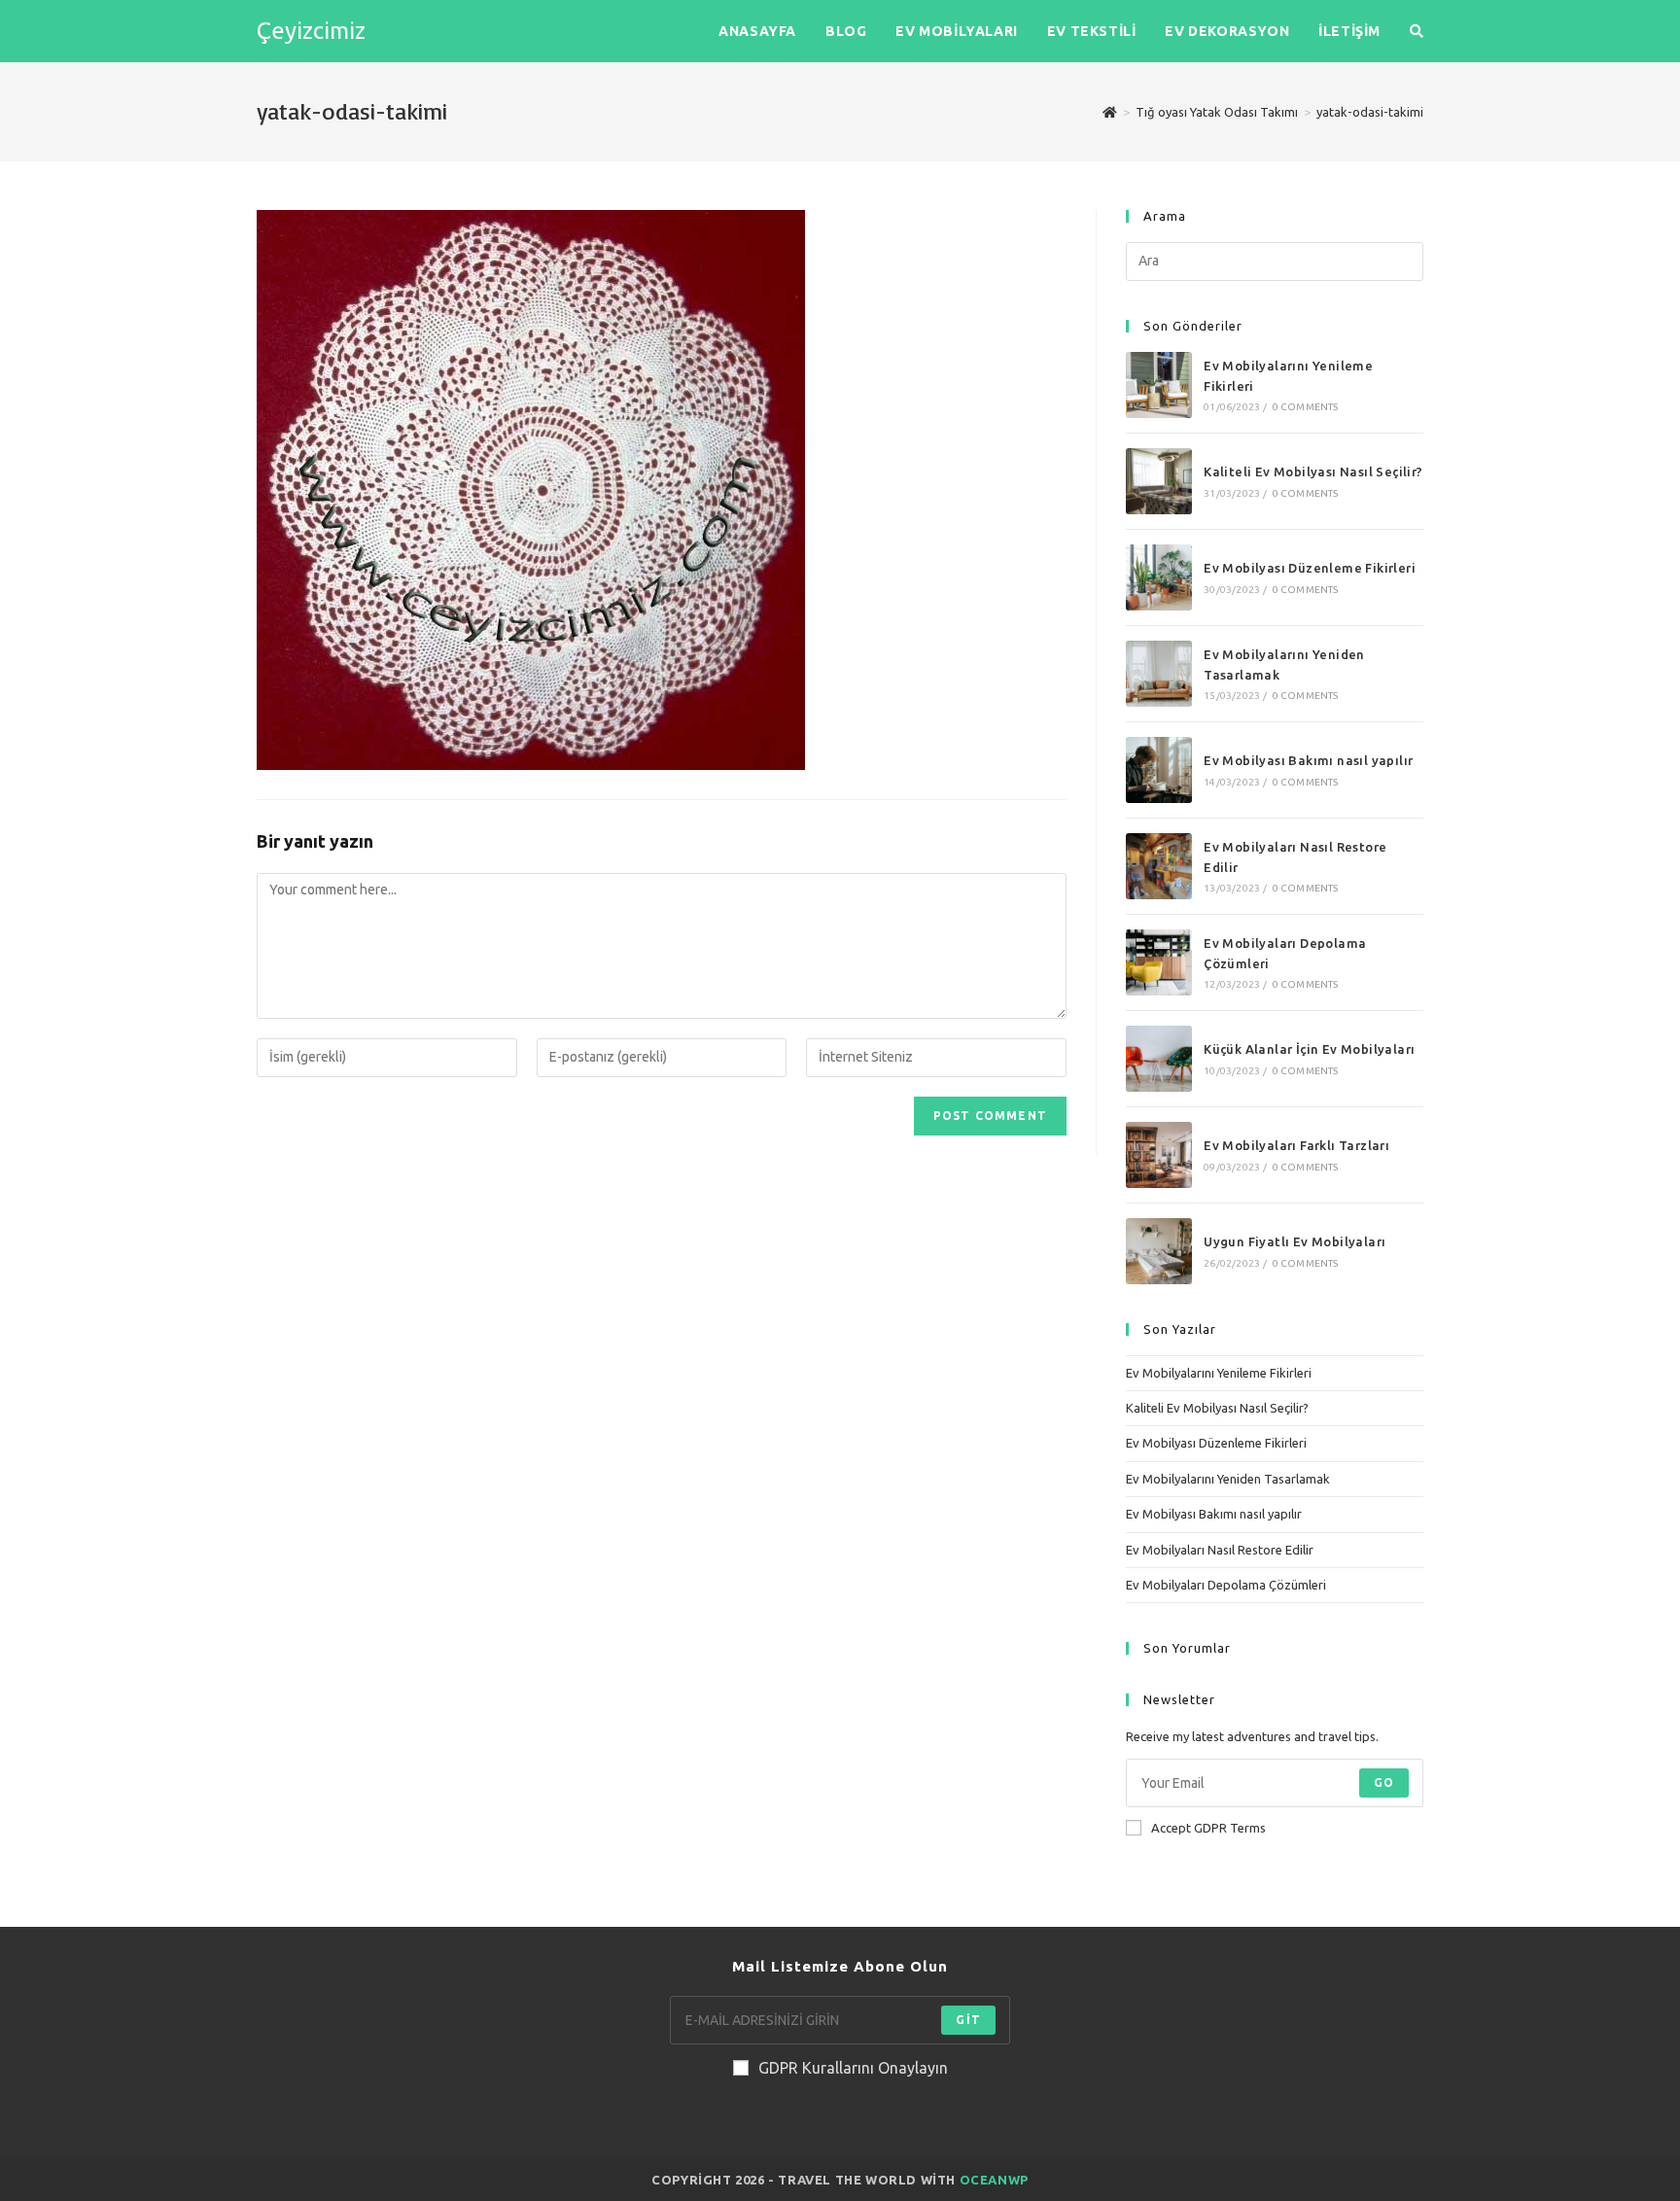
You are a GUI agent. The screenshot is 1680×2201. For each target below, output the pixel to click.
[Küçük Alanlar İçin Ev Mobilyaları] (1159, 1059)
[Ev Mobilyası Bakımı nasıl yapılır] (1159, 770)
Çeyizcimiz (311, 31)
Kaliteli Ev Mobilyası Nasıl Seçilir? (1313, 472)
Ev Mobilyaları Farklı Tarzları (1296, 1145)
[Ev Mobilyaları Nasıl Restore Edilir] (1159, 866)
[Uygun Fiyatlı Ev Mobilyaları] (1159, 1251)
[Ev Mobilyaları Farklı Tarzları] (1159, 1155)
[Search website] (1417, 31)
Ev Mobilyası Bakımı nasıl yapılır (1308, 760)
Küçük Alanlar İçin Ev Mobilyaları (1309, 1049)
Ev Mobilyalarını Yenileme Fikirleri (1219, 1373)
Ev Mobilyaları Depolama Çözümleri (1226, 1585)
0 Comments (1306, 407)
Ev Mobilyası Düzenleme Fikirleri (1310, 568)
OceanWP (994, 2180)
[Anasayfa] (1110, 112)
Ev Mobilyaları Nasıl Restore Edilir (1220, 1550)
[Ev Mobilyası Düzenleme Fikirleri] (1159, 577)
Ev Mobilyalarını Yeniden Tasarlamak (1228, 1479)
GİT (968, 2020)
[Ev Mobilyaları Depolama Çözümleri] (1159, 962)
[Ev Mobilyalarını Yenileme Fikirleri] (1159, 385)
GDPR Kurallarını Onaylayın (853, 2068)
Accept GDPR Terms (1208, 1828)
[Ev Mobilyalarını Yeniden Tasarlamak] (1159, 674)
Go (1384, 1782)
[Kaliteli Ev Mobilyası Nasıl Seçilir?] (1159, 481)
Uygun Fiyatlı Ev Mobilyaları (1295, 1241)
